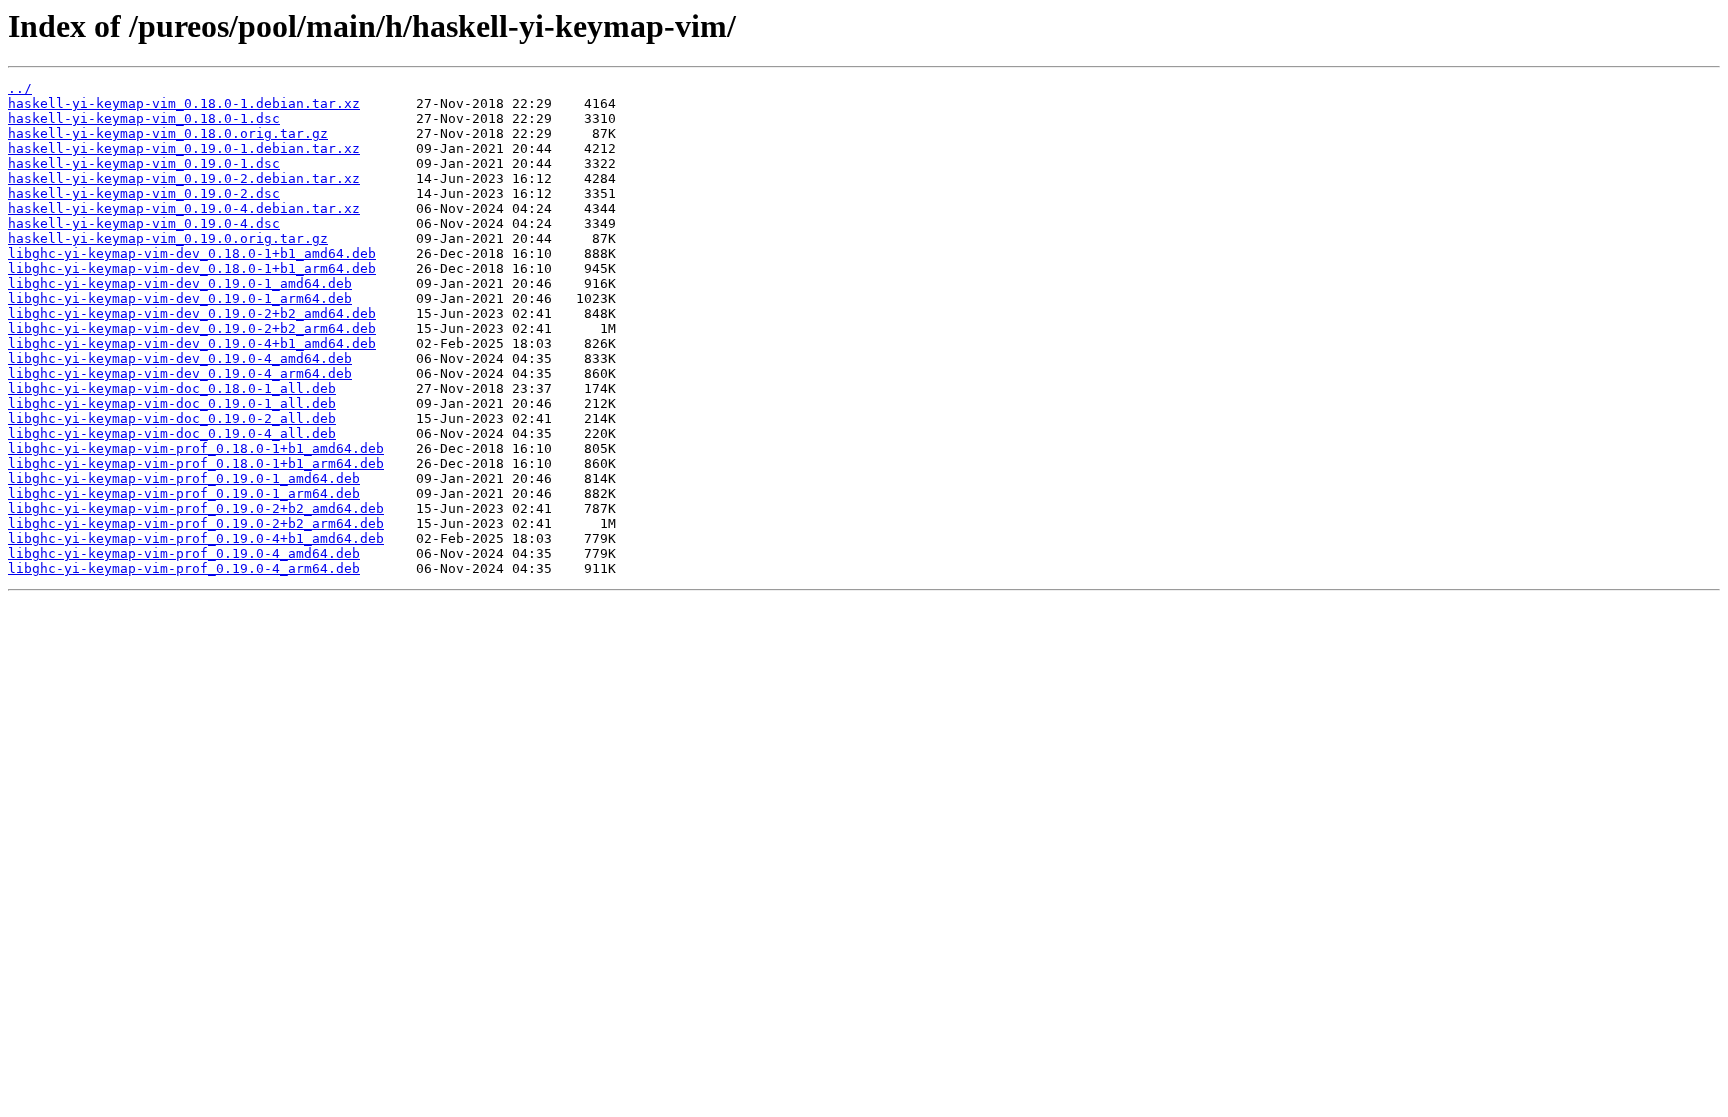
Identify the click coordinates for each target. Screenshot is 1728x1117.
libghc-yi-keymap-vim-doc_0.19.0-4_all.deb (172, 433)
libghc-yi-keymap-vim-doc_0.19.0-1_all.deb (172, 403)
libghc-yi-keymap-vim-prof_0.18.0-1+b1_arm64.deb (196, 463)
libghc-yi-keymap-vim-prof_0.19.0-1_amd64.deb (184, 478)
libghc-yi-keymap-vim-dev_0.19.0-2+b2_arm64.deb (192, 328)
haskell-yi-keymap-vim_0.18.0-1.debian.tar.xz (184, 103)
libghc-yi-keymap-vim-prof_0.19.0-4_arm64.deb (184, 568)
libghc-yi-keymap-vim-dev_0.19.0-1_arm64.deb (180, 298)
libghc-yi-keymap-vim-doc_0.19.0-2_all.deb (172, 418)
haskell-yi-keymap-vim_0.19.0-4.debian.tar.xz (184, 208)
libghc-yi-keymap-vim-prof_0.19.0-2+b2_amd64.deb (196, 508)
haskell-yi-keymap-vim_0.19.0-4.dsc (144, 223)
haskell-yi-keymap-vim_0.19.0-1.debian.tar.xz (184, 148)
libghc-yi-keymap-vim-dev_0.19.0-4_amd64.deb (180, 358)
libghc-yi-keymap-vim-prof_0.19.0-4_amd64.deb (184, 553)
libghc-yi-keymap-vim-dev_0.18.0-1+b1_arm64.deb (192, 268)
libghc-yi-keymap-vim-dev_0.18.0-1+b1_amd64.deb (192, 253)
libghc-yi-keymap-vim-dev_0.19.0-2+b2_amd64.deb (192, 313)
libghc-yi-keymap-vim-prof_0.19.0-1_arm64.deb (184, 493)
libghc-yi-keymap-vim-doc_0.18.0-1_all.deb (172, 388)
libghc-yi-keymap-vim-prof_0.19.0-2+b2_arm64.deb (196, 523)
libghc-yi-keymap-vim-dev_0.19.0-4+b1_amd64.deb (192, 343)
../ (20, 88)
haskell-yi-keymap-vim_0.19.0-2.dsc (144, 193)
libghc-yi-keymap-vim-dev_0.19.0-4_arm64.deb (180, 373)
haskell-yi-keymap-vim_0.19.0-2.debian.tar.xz (184, 178)
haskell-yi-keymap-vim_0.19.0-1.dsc (144, 163)
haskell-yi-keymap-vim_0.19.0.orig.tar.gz (168, 238)
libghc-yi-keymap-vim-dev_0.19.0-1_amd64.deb (180, 283)
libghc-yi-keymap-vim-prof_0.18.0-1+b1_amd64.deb (196, 448)
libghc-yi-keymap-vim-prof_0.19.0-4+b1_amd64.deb (196, 538)
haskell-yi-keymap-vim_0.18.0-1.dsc (144, 118)
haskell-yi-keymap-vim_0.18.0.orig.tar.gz (168, 133)
